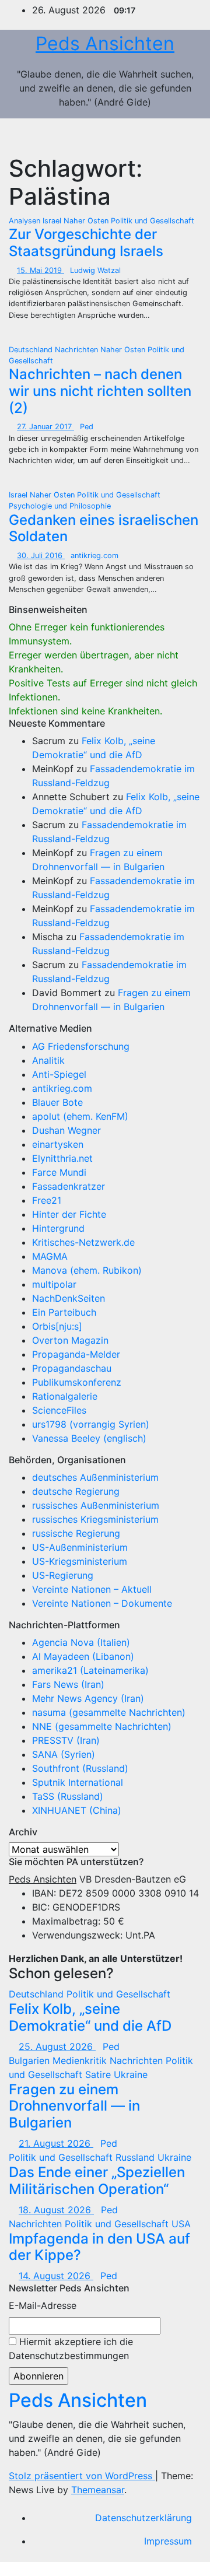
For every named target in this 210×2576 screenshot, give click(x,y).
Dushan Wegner (66, 1130)
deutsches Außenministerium (95, 1477)
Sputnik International (78, 1782)
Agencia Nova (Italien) (81, 1642)
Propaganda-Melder (76, 1354)
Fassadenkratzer (69, 1186)
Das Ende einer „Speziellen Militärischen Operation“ (97, 2181)
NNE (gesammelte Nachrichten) (102, 1726)
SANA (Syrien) (64, 1754)
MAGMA (50, 1256)
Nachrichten (78, 350)
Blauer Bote (57, 1102)
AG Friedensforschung (81, 1046)
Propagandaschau (72, 1368)
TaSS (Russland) (68, 1796)
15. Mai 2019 (41, 270)
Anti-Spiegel (59, 1074)
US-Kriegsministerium (80, 1561)
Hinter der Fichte (69, 1214)
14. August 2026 (56, 2276)
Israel (53, 221)
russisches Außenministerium (96, 1505)
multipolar (54, 1284)
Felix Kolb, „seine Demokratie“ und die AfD (90, 2017)
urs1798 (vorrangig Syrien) (91, 1424)
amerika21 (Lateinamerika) (90, 1670)
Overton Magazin (70, 1340)
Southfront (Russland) (80, 1768)
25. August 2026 (57, 2046)
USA (181, 2224)
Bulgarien (31, 2060)
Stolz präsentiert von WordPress (82, 2476)
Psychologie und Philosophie (60, 506)
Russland (136, 2157)
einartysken (58, 1144)
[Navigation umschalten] (180, 136)
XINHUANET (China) (77, 1810)
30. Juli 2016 (41, 555)
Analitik (48, 1060)
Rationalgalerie (65, 1396)
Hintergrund (58, 1228)
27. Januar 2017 (45, 427)
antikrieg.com (94, 555)
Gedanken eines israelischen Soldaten (104, 528)
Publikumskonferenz (77, 1382)
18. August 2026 (56, 2210)
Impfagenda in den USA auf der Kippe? (99, 2247)
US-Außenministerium (80, 1547)
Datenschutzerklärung (143, 2518)
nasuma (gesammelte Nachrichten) (109, 1712)
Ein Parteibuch (64, 1312)
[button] (155, 136)
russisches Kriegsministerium (95, 1519)
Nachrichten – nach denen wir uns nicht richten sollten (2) (100, 391)
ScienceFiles (59, 1410)
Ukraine (131, 2074)
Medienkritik (81, 2060)
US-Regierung (63, 1575)
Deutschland (32, 350)
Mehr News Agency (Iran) (88, 1698)
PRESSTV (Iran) (66, 1740)
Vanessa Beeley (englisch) (89, 1438)
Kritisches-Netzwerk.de (83, 1242)
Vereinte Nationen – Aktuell (92, 1589)
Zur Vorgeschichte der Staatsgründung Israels (86, 243)
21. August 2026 (56, 2143)
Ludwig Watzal (95, 270)
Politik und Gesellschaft (153, 221)
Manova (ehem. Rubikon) (87, 1270)
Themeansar (98, 2490)
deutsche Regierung (76, 1491)
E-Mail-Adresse (43, 2305)
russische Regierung (76, 1533)
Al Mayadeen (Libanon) (83, 1656)
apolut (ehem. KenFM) (80, 1116)
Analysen (26, 221)
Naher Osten (87, 221)
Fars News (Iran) (68, 1684)
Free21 (47, 1200)
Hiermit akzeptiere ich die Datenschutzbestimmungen (71, 2349)
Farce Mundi (59, 1172)
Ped (87, 427)
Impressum (168, 2541)
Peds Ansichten (105, 43)
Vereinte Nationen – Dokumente (102, 1603)
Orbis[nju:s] (57, 1326)
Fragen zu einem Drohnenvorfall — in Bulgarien (74, 2106)
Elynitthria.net (62, 1158)
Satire (99, 2074)
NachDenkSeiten (69, 1298)
